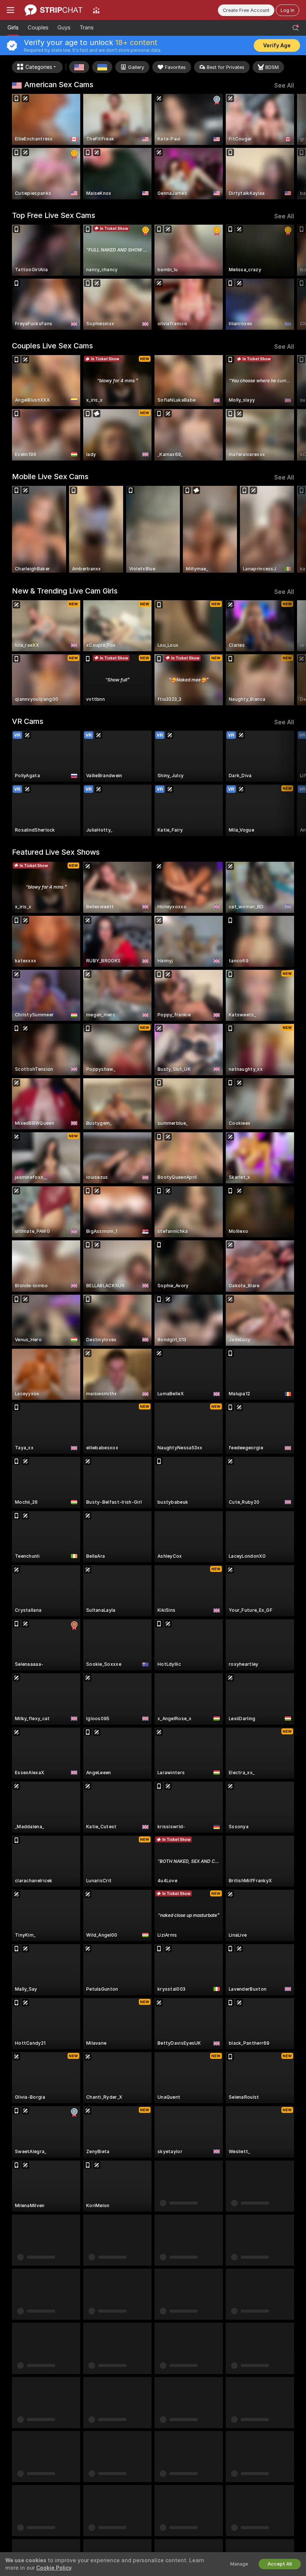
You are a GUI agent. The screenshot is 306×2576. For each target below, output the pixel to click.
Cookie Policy (54, 2568)
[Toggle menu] (10, 10)
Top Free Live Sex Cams (54, 215)
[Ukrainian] (102, 67)
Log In (288, 10)
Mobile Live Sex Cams (50, 477)
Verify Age (277, 45)
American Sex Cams (59, 85)
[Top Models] (96, 10)
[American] (79, 67)
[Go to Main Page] (54, 10)
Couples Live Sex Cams (52, 346)
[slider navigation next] (291, 147)
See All (284, 86)
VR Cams (28, 721)
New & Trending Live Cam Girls (65, 591)
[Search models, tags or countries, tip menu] (296, 28)
